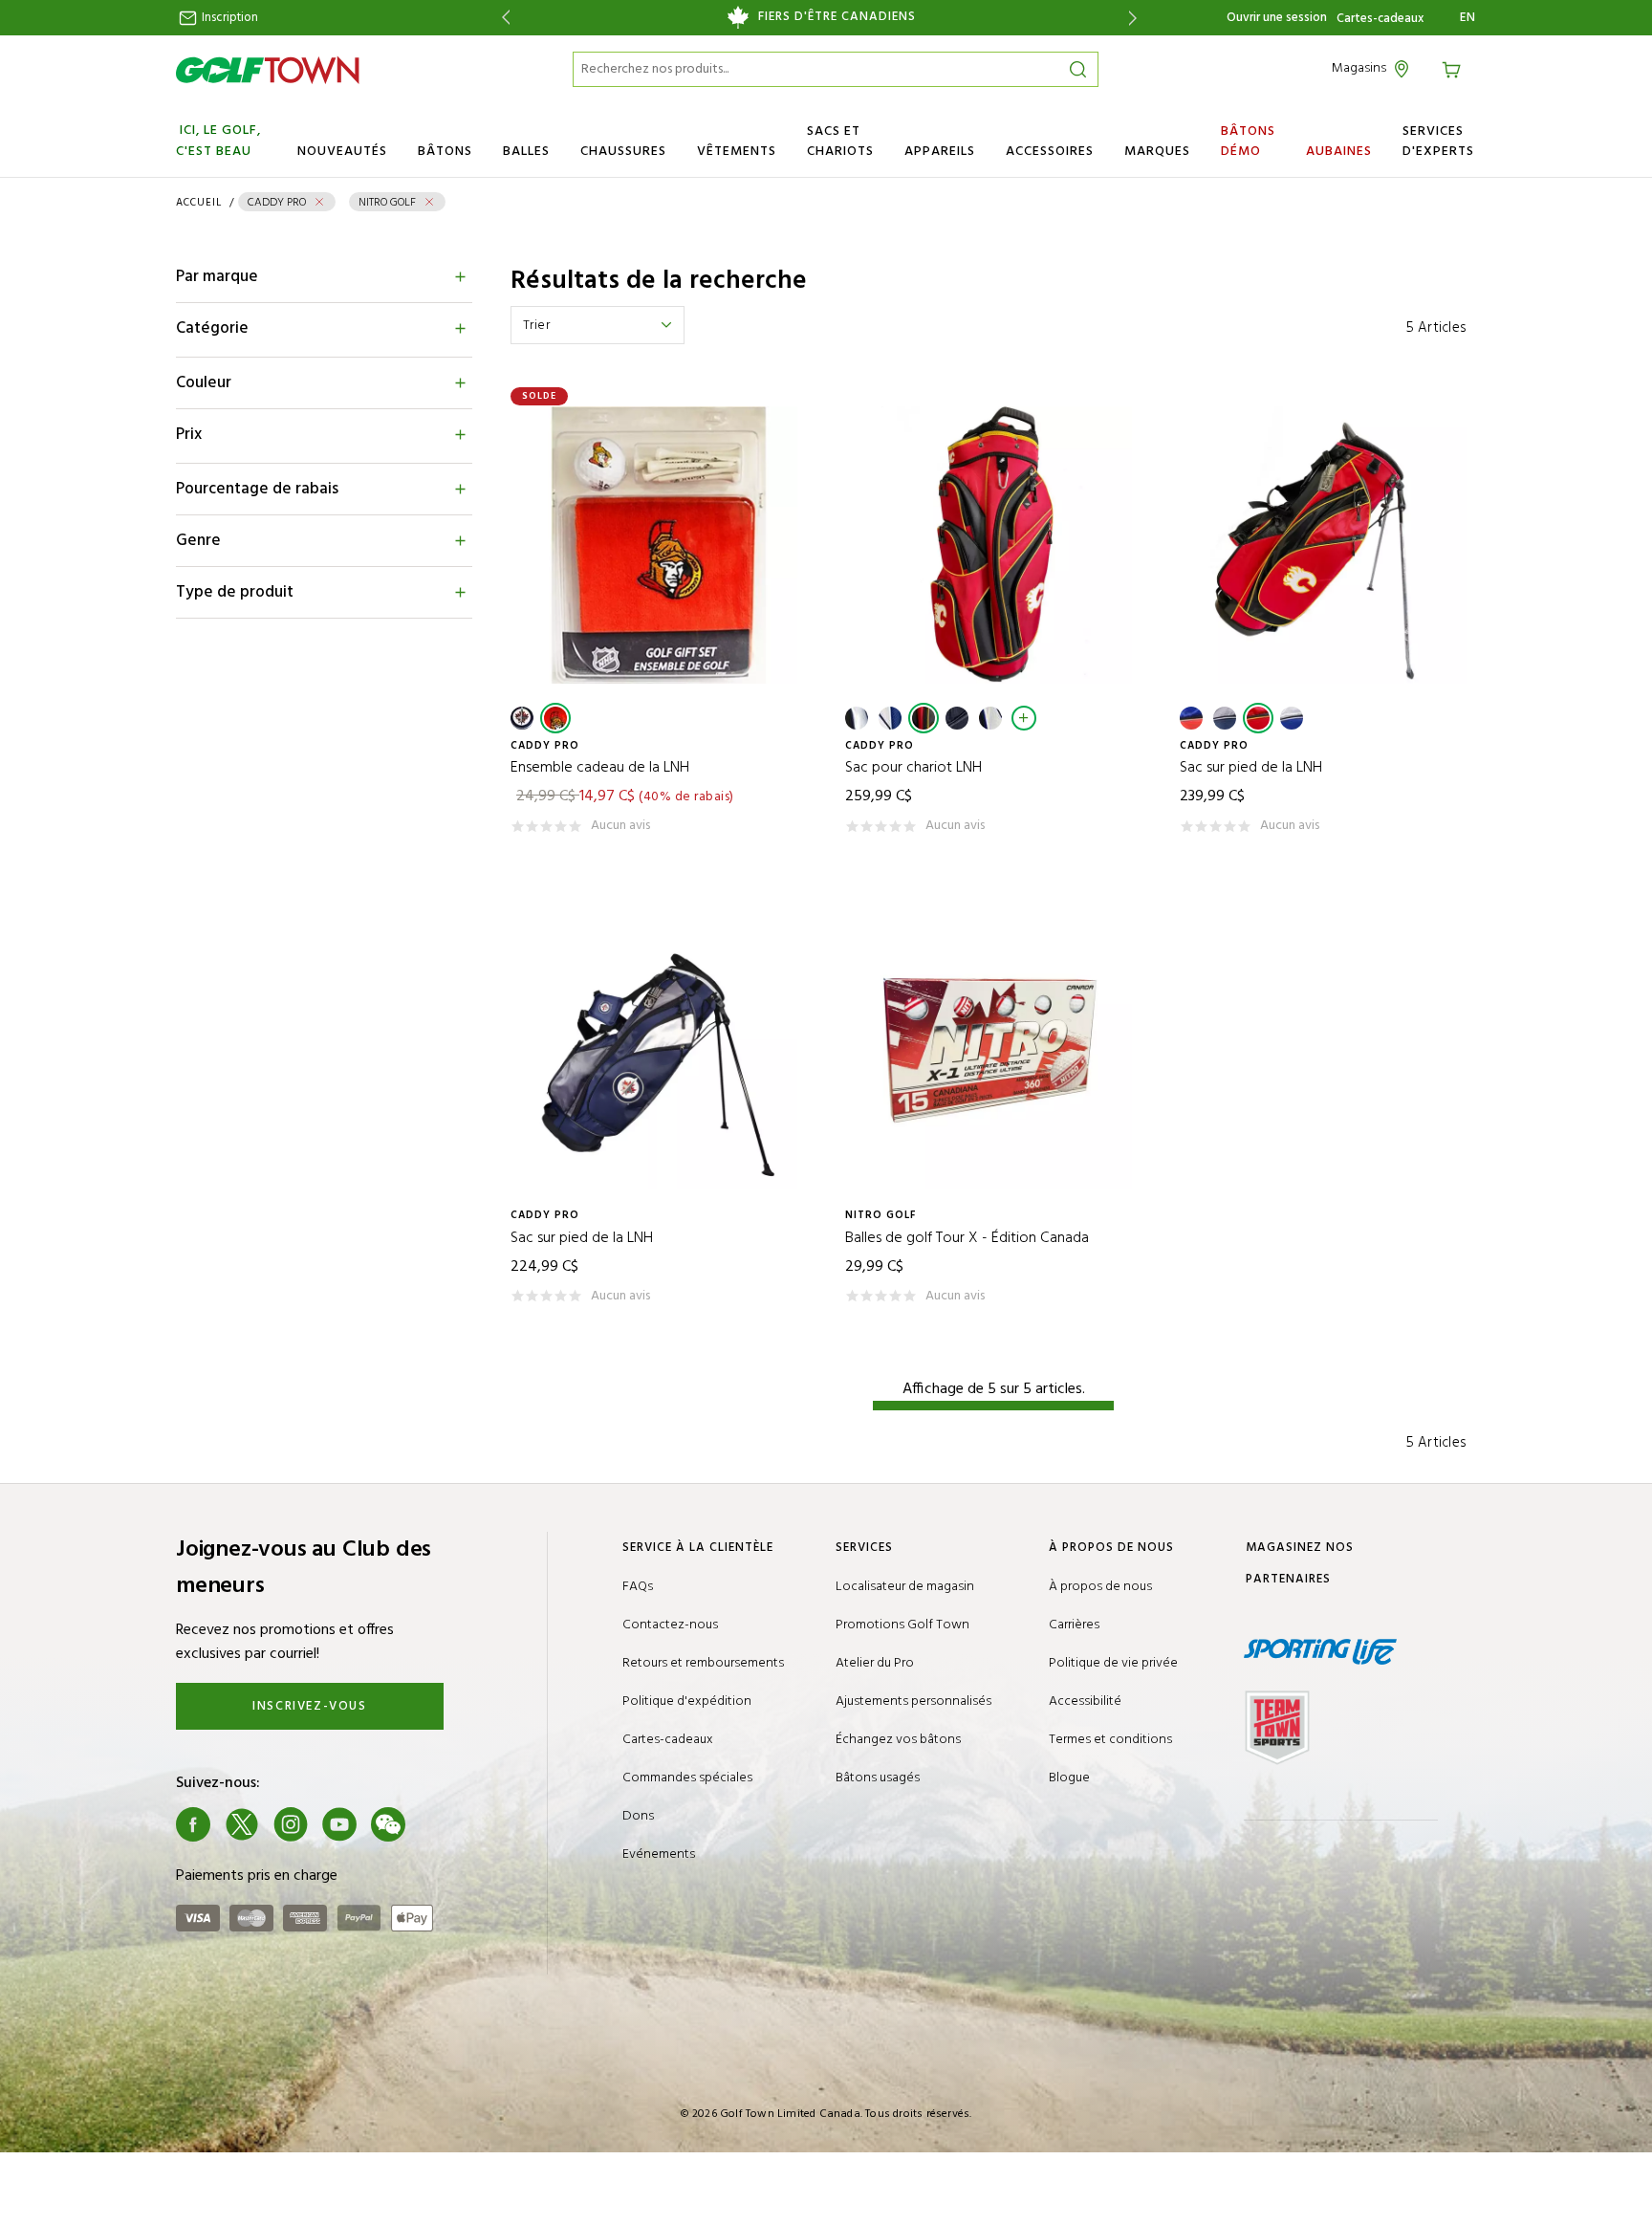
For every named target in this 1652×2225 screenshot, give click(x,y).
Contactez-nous (670, 1625)
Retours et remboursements (703, 1663)
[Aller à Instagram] (291, 1824)
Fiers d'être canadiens (837, 17)
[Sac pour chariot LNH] (993, 545)
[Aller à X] (242, 1824)
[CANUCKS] (890, 718)
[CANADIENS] (857, 718)
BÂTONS (445, 152)
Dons (638, 1816)
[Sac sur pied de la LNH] (1328, 545)
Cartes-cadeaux (1380, 19)
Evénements (659, 1854)
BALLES (526, 152)
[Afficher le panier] (1454, 68)
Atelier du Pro (875, 1663)
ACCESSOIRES (1050, 152)
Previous (502, 18)
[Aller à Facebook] (193, 1824)
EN (1468, 18)
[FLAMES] (924, 718)
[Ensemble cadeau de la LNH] (659, 545)
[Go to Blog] (437, 1824)
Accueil (199, 203)
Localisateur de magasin (905, 1587)
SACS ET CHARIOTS (840, 142)
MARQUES (1157, 152)
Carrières (1074, 1625)
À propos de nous (1100, 1587)
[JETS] (522, 718)
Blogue (1069, 1778)
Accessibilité (1085, 1701)
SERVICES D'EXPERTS (1438, 142)
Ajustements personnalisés (913, 1701)
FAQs (638, 1587)
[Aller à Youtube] (339, 1824)
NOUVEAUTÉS (342, 152)
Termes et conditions (1110, 1740)
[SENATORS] (555, 718)
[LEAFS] (990, 718)
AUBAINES (1339, 152)
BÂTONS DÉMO (1248, 142)
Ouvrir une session (1277, 18)
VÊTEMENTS (737, 152)
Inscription (228, 18)
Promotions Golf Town (902, 1625)
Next (1136, 18)
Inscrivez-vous (309, 1706)
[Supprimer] (319, 202)
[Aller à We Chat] (388, 1824)
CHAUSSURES (623, 152)
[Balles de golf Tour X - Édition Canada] (993, 1050)
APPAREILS (940, 152)
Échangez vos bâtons (898, 1740)
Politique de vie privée (1113, 1663)
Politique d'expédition (687, 1701)
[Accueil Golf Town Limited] (268, 70)
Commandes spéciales (687, 1778)
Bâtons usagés (878, 1778)
